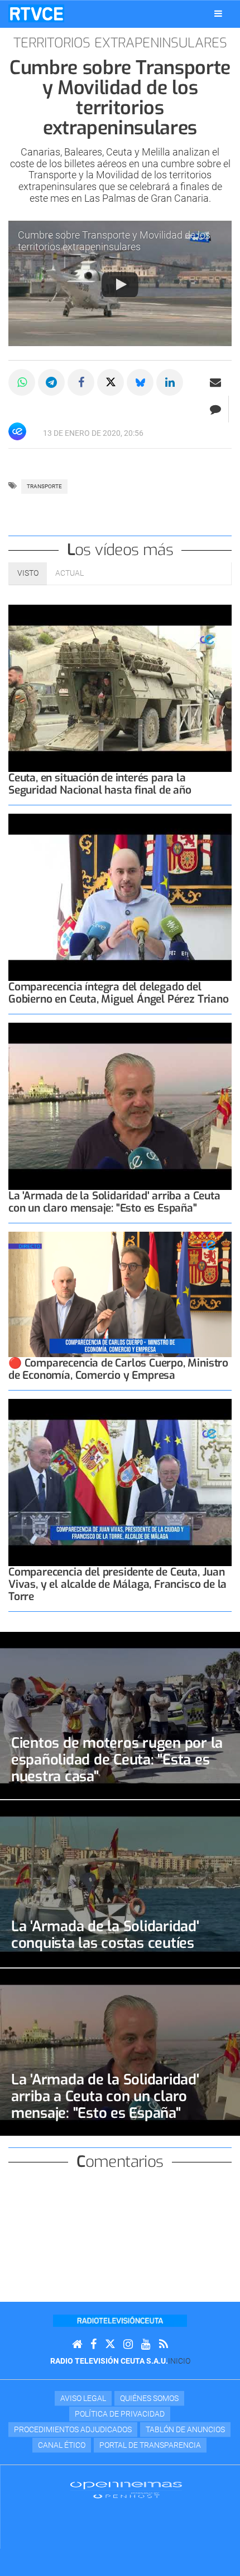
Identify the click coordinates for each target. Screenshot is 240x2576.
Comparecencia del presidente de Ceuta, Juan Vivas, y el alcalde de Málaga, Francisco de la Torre (117, 1584)
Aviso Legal (83, 2398)
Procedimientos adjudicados (73, 2429)
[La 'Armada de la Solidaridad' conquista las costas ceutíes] (120, 1884)
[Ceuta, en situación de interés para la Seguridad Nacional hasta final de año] (120, 688)
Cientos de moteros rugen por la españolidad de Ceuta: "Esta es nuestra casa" (117, 1760)
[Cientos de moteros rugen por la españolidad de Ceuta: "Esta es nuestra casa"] (120, 1715)
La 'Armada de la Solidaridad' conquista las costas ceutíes (105, 1935)
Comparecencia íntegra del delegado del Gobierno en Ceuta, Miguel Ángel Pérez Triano (119, 993)
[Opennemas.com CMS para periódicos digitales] (126, 2490)
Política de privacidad (120, 2414)
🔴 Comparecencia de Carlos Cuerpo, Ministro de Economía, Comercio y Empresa (118, 1369)
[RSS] (164, 2344)
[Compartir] (22, 382)
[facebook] (93, 2344)
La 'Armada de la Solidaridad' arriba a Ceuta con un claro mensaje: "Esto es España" (114, 1202)
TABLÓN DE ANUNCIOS (185, 2429)
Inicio (179, 2361)
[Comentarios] (215, 409)
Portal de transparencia (150, 2445)
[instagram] (128, 2344)
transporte (44, 486)
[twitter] (110, 2344)
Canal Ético (62, 2445)
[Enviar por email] (215, 382)
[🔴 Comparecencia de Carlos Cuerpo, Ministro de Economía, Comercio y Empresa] (120, 1294)
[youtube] (146, 2344)
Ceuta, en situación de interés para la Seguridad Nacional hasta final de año (100, 784)
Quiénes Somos (149, 2398)
